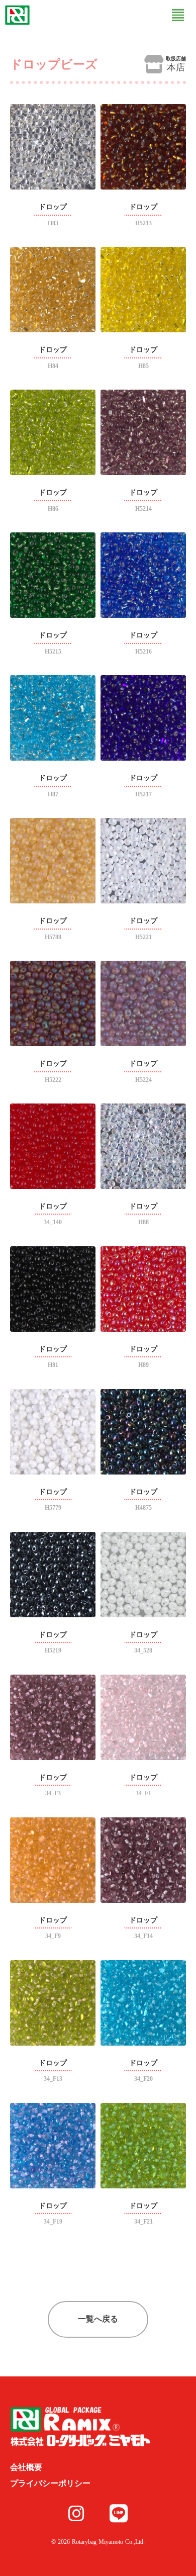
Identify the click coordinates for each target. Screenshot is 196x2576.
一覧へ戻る (98, 2319)
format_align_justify (178, 15)
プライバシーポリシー (50, 2483)
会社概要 (26, 2467)
